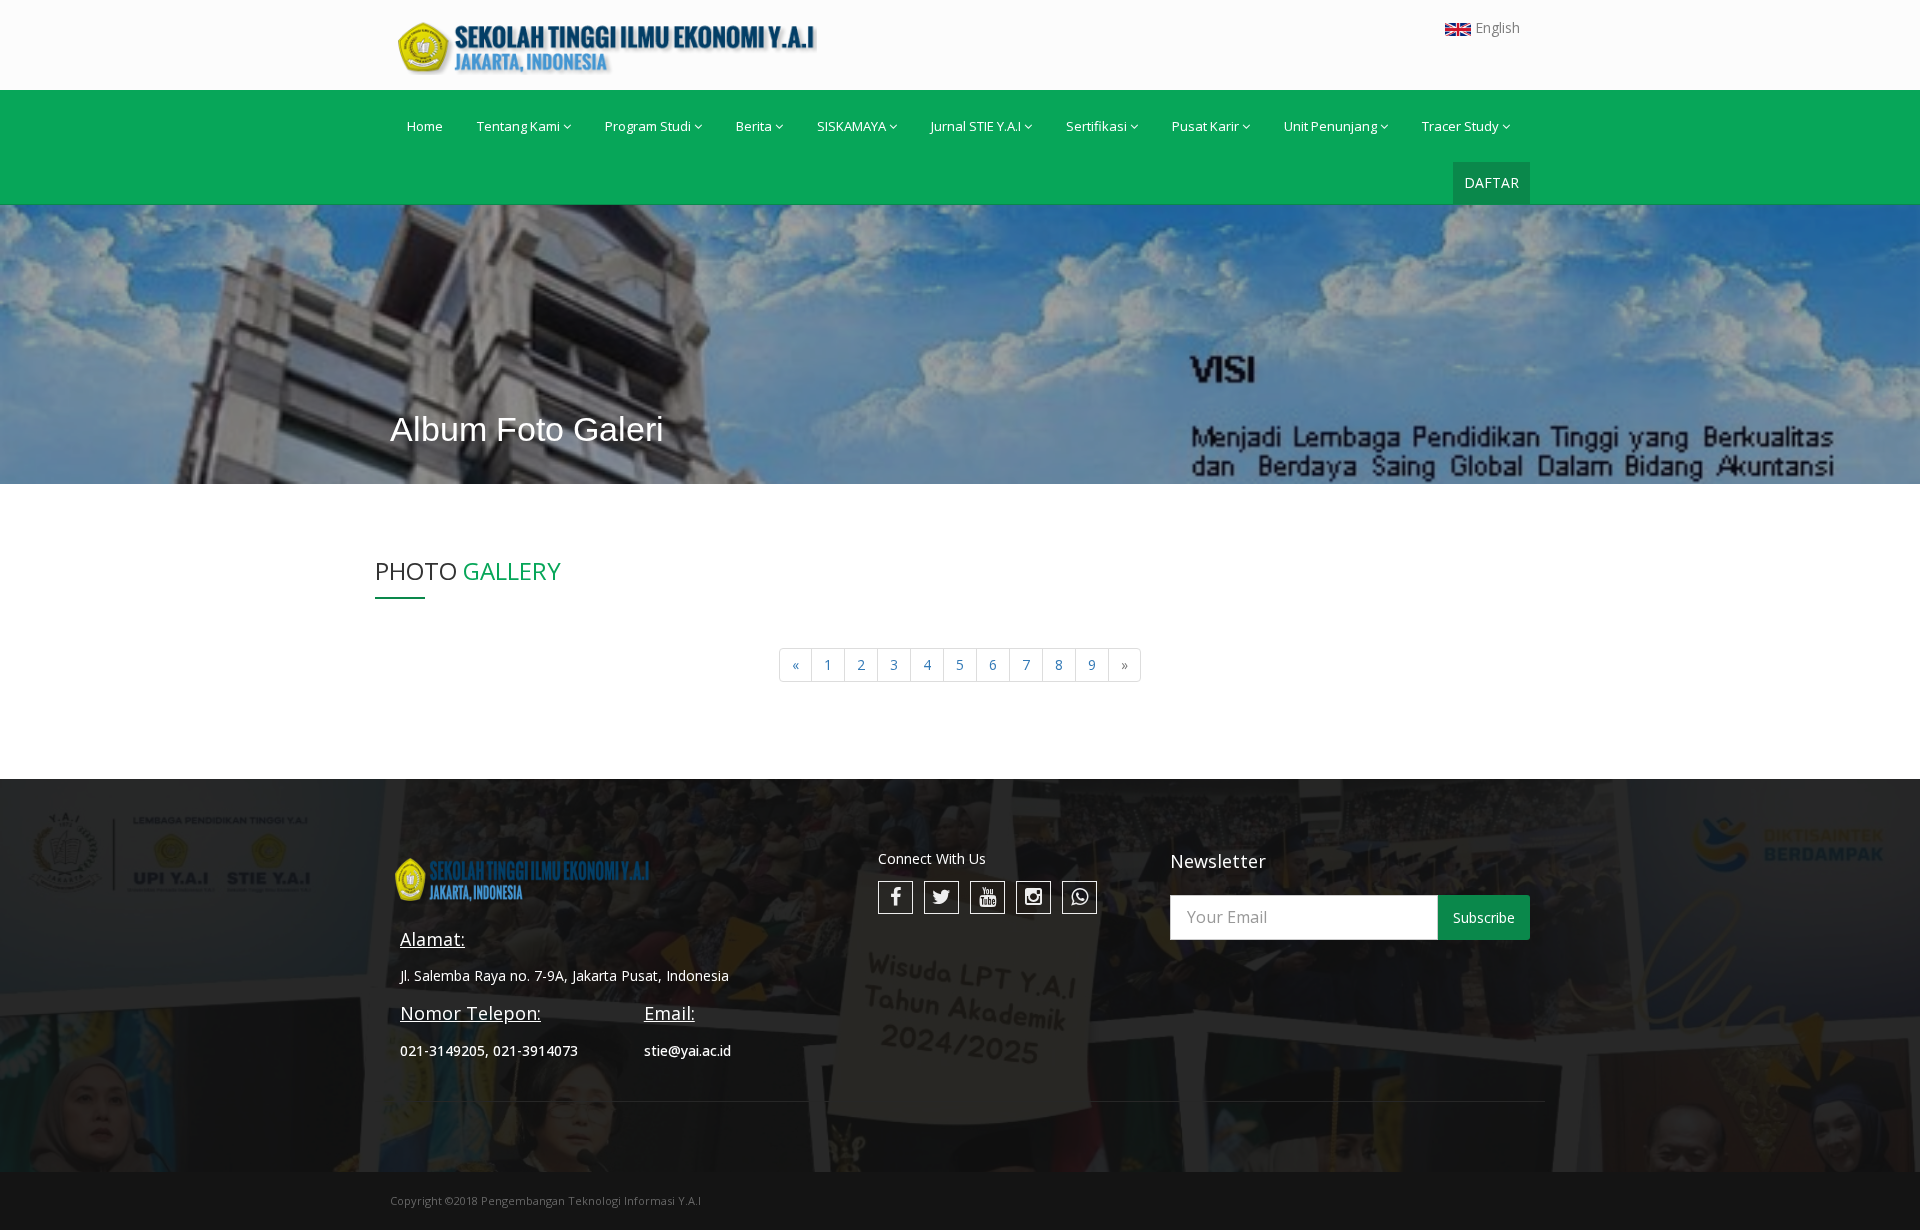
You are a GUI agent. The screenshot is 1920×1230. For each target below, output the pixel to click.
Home (425, 126)
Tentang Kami (518, 126)
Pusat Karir (1205, 126)
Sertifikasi (1096, 126)
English (1495, 27)
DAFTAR (1491, 182)
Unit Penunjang (1330, 126)
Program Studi (648, 126)
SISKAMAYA (851, 126)
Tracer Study (1460, 126)
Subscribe (1484, 917)
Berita (754, 126)
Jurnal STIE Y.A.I (976, 126)
